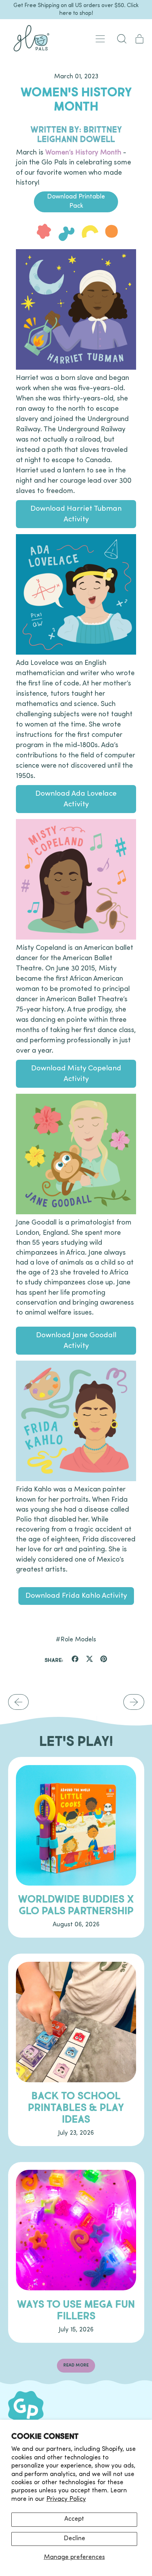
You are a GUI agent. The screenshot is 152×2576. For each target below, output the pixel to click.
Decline (74, 2539)
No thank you (33, 1411)
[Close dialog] (16, 16)
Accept (74, 2519)
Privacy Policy (66, 2499)
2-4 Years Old (33, 1365)
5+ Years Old (33, 1388)
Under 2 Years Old (33, 1342)
